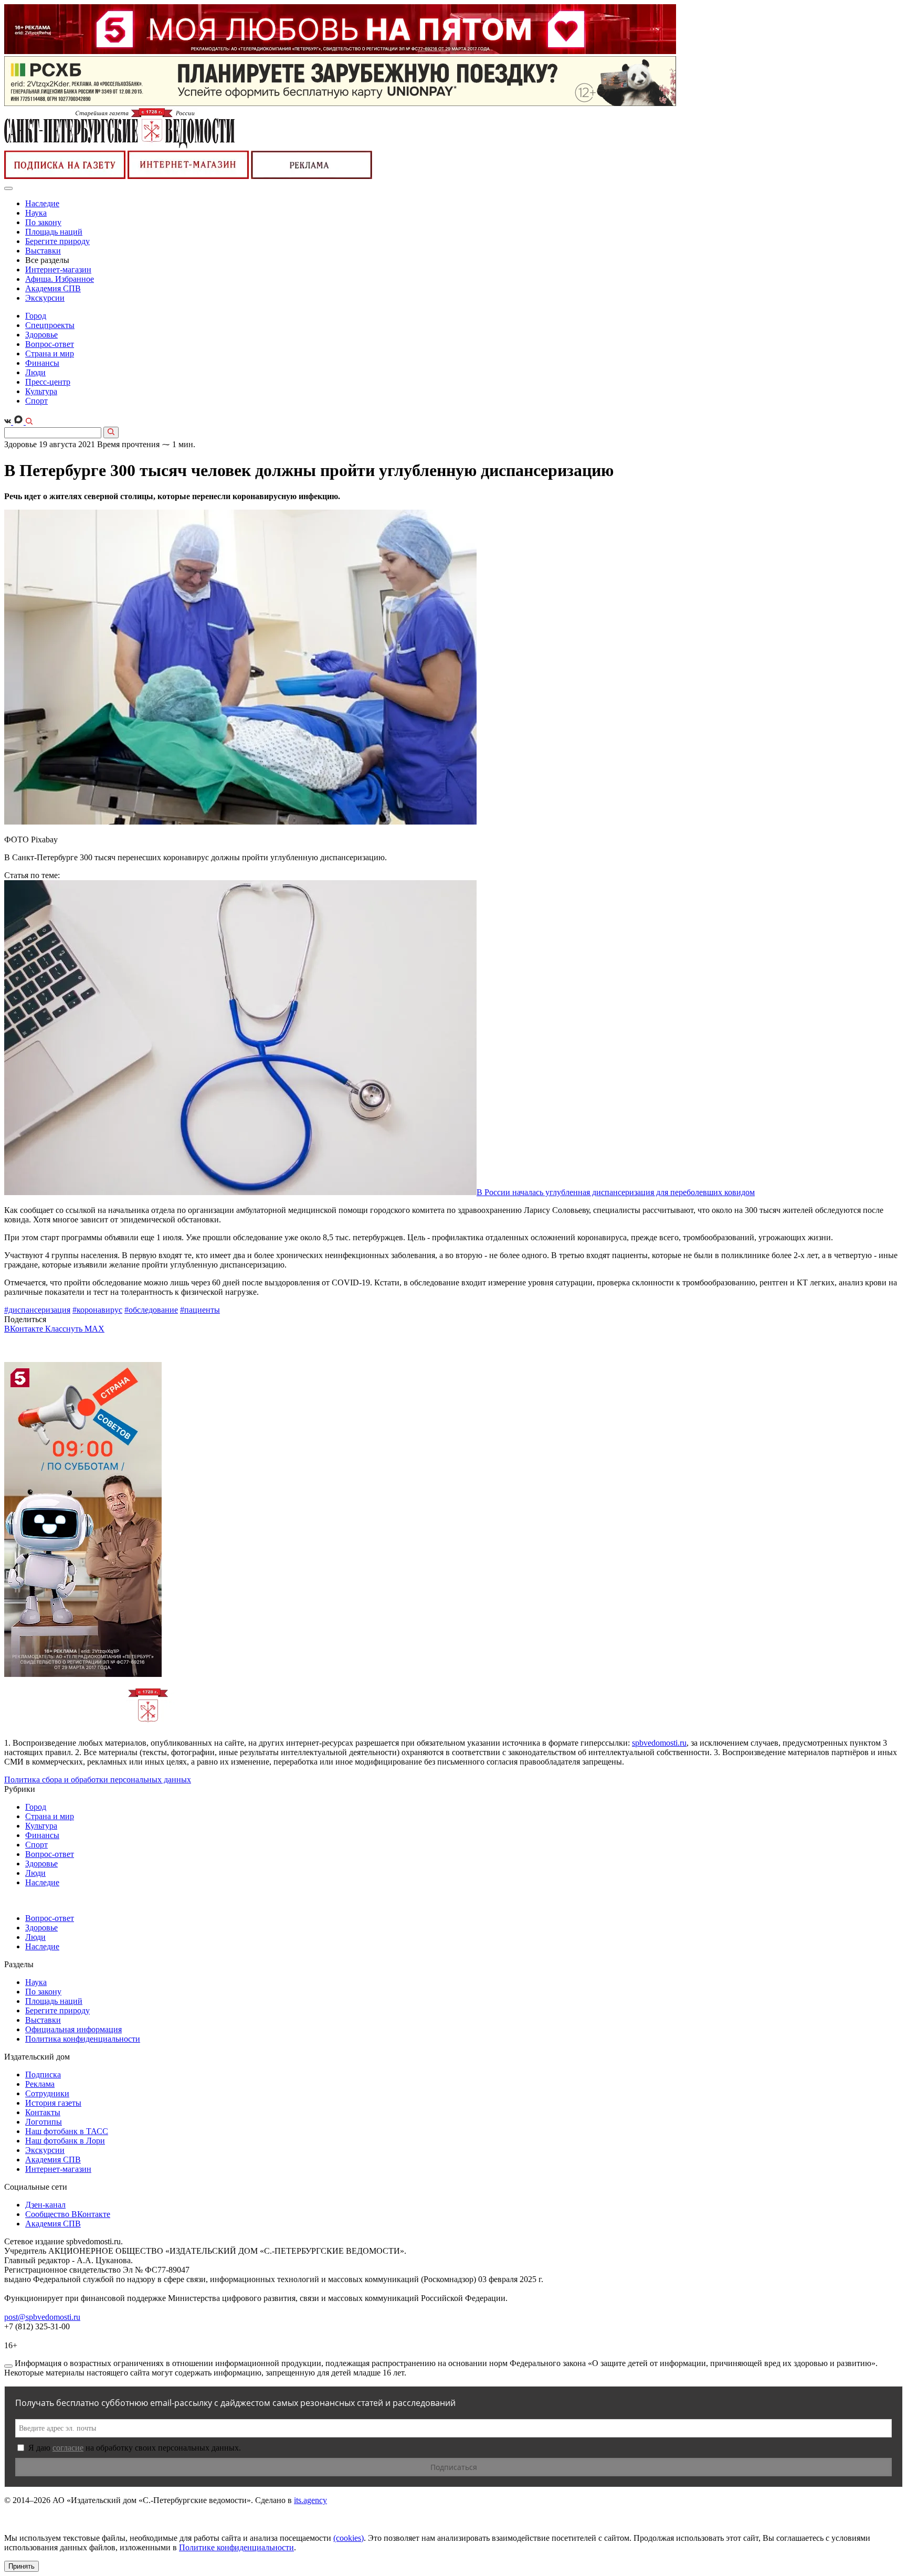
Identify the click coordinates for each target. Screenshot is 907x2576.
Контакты (43, 2112)
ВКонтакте (25, 1329)
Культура (41, 391)
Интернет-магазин (58, 270)
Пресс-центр (48, 382)
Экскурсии (45, 298)
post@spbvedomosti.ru (42, 2317)
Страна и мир (50, 353)
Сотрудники (47, 2093)
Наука (36, 213)
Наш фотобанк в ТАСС (67, 2131)
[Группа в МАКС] (19, 422)
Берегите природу (57, 241)
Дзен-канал (45, 2205)
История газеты (53, 2103)
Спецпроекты (50, 325)
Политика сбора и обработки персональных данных (98, 1780)
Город (36, 316)
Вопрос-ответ (50, 344)
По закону (43, 222)
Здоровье (41, 335)
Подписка (43, 2074)
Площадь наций (54, 232)
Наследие (42, 203)
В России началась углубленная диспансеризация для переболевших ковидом (616, 1192)
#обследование (151, 1310)
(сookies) (349, 2538)
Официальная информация (73, 2029)
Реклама (40, 2084)
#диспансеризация (37, 1310)
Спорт (36, 401)
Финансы (42, 363)
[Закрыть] (8, 2366)
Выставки (43, 251)
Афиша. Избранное (60, 279)
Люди (35, 372)
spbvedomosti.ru (659, 1743)
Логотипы (44, 2122)
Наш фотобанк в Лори (65, 2141)
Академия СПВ (53, 288)
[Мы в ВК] (9, 422)
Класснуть (65, 1329)
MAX (94, 1329)
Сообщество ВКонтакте (68, 2214)
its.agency (310, 2500)
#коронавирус (97, 1310)
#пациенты (200, 1310)
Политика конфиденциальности (83, 2039)
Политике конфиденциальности (236, 2547)
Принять (22, 2566)
